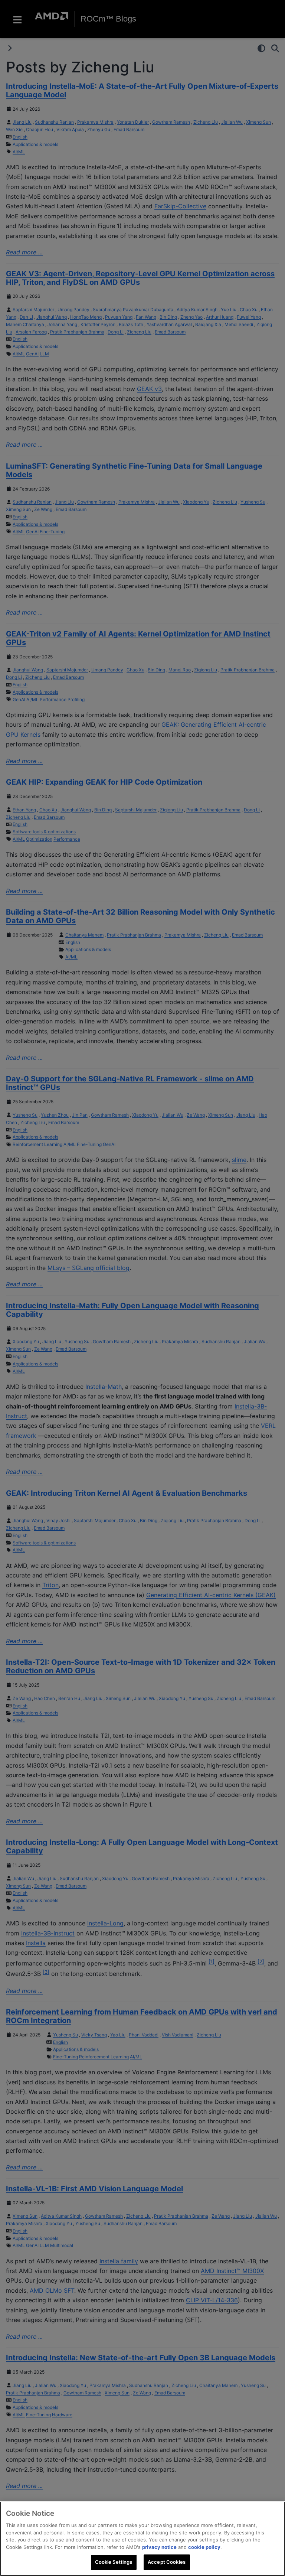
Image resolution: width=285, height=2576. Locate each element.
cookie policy (204, 2547)
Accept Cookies (167, 2562)
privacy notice (159, 2547)
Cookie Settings (114, 2562)
